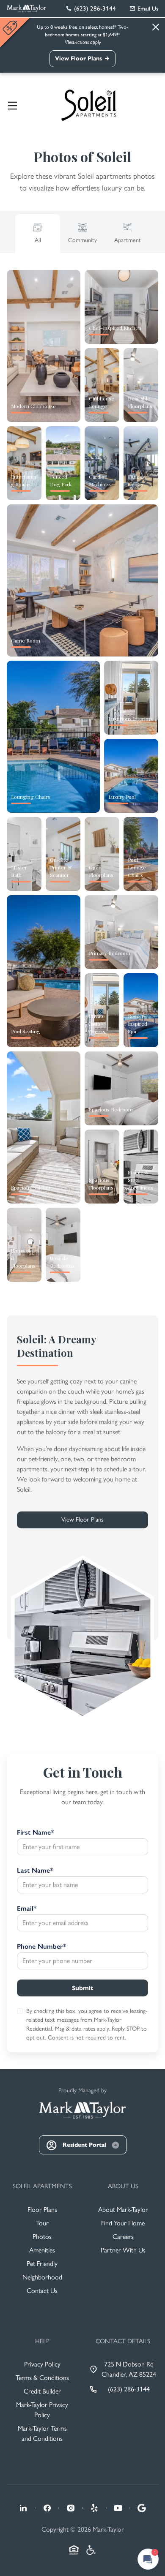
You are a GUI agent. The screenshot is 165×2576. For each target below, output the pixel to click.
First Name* (35, 1832)
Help (42, 2341)
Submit (82, 1988)
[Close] (156, 27)
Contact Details (123, 2341)
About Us (123, 2186)
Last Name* (35, 1870)
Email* (27, 1908)
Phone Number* (41, 1946)
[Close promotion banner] (11, 28)
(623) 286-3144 (129, 2389)
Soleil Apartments (42, 2186)
